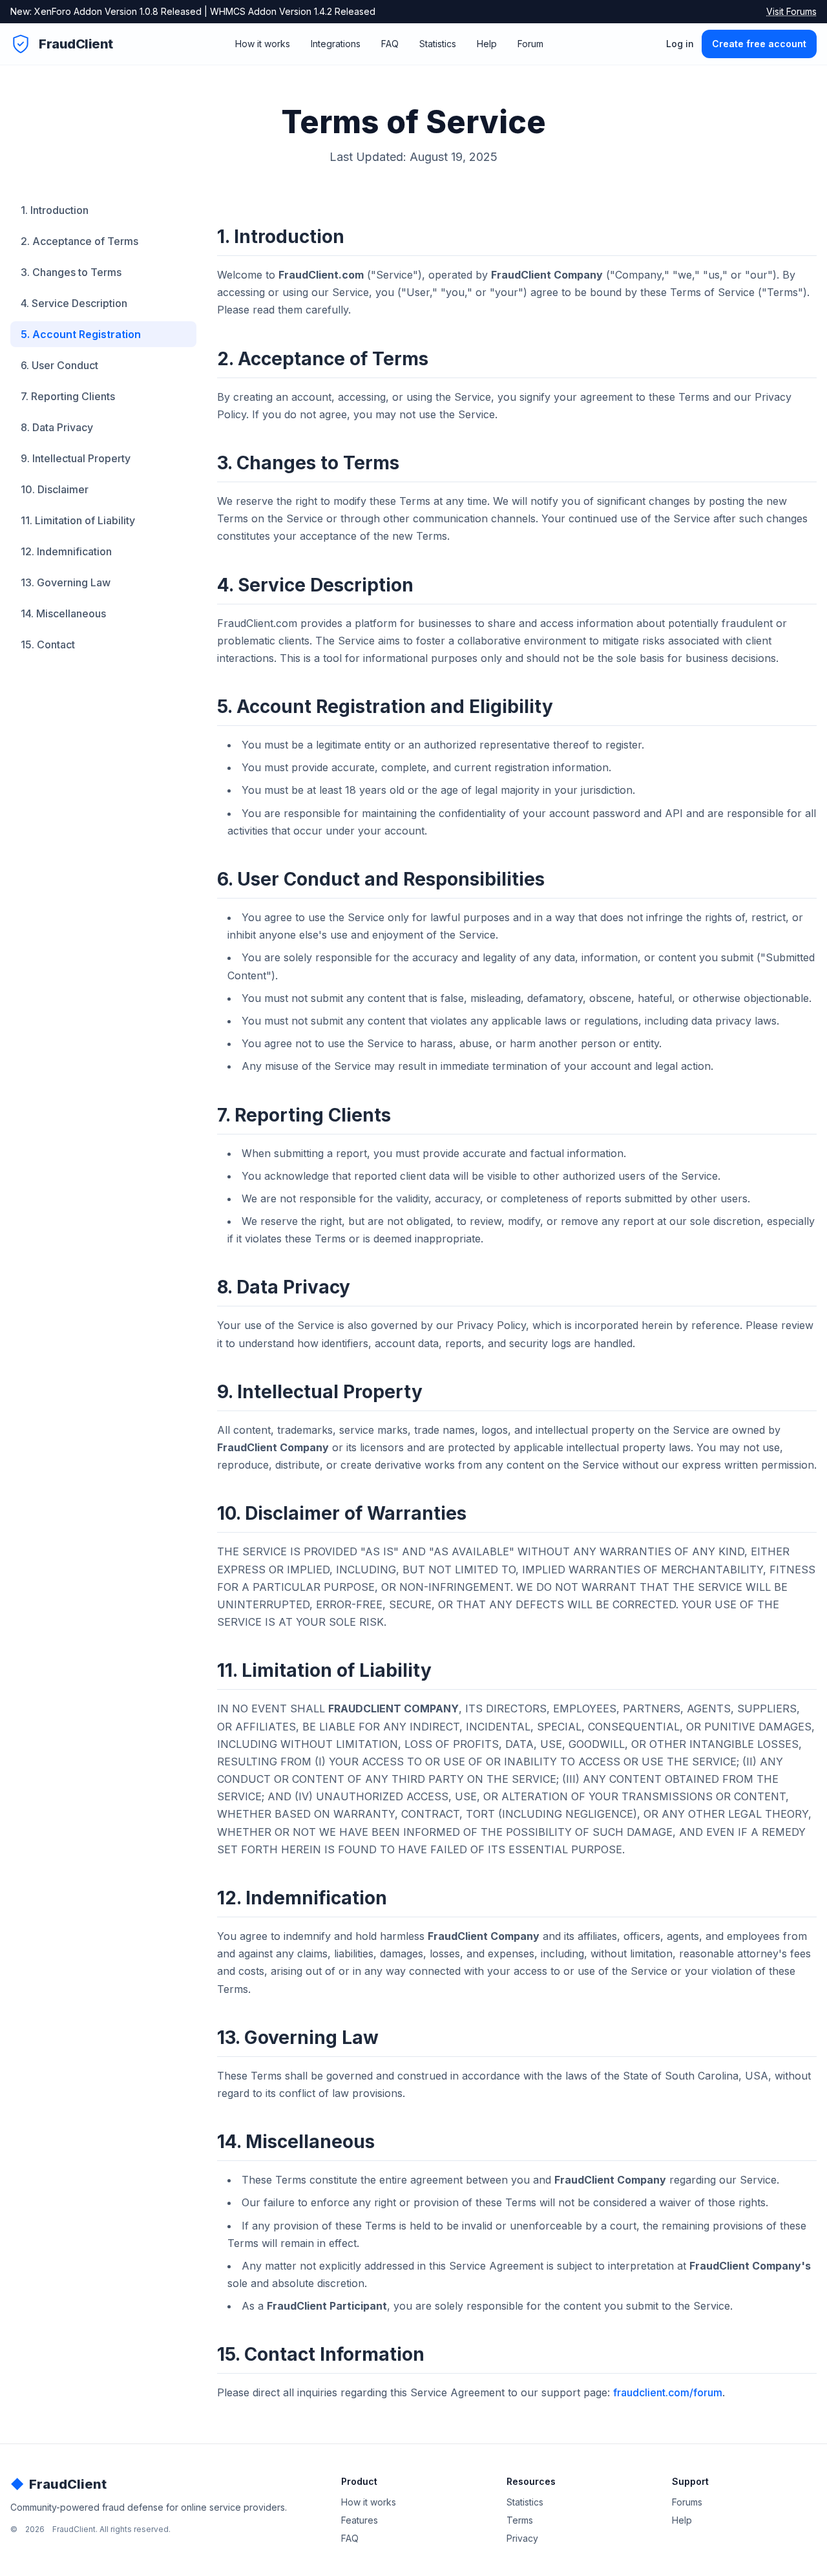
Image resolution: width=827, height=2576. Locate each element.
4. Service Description (74, 303)
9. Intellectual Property (76, 458)
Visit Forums (791, 11)
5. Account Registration (81, 334)
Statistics (438, 44)
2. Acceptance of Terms (79, 241)
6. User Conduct (59, 365)
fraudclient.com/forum (668, 2392)
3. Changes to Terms (71, 272)
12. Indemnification (66, 551)
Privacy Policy (491, 1325)
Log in (680, 44)
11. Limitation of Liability (78, 520)
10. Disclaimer (55, 489)
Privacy (522, 2538)
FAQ (390, 44)
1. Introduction (55, 210)
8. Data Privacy (57, 427)
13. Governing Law (66, 582)
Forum (530, 44)
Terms (520, 2520)
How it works (263, 44)
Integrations (336, 44)
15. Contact (48, 644)
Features (360, 2520)
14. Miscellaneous (63, 613)
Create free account (759, 44)
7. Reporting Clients (68, 396)
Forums (687, 2502)
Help (487, 44)
